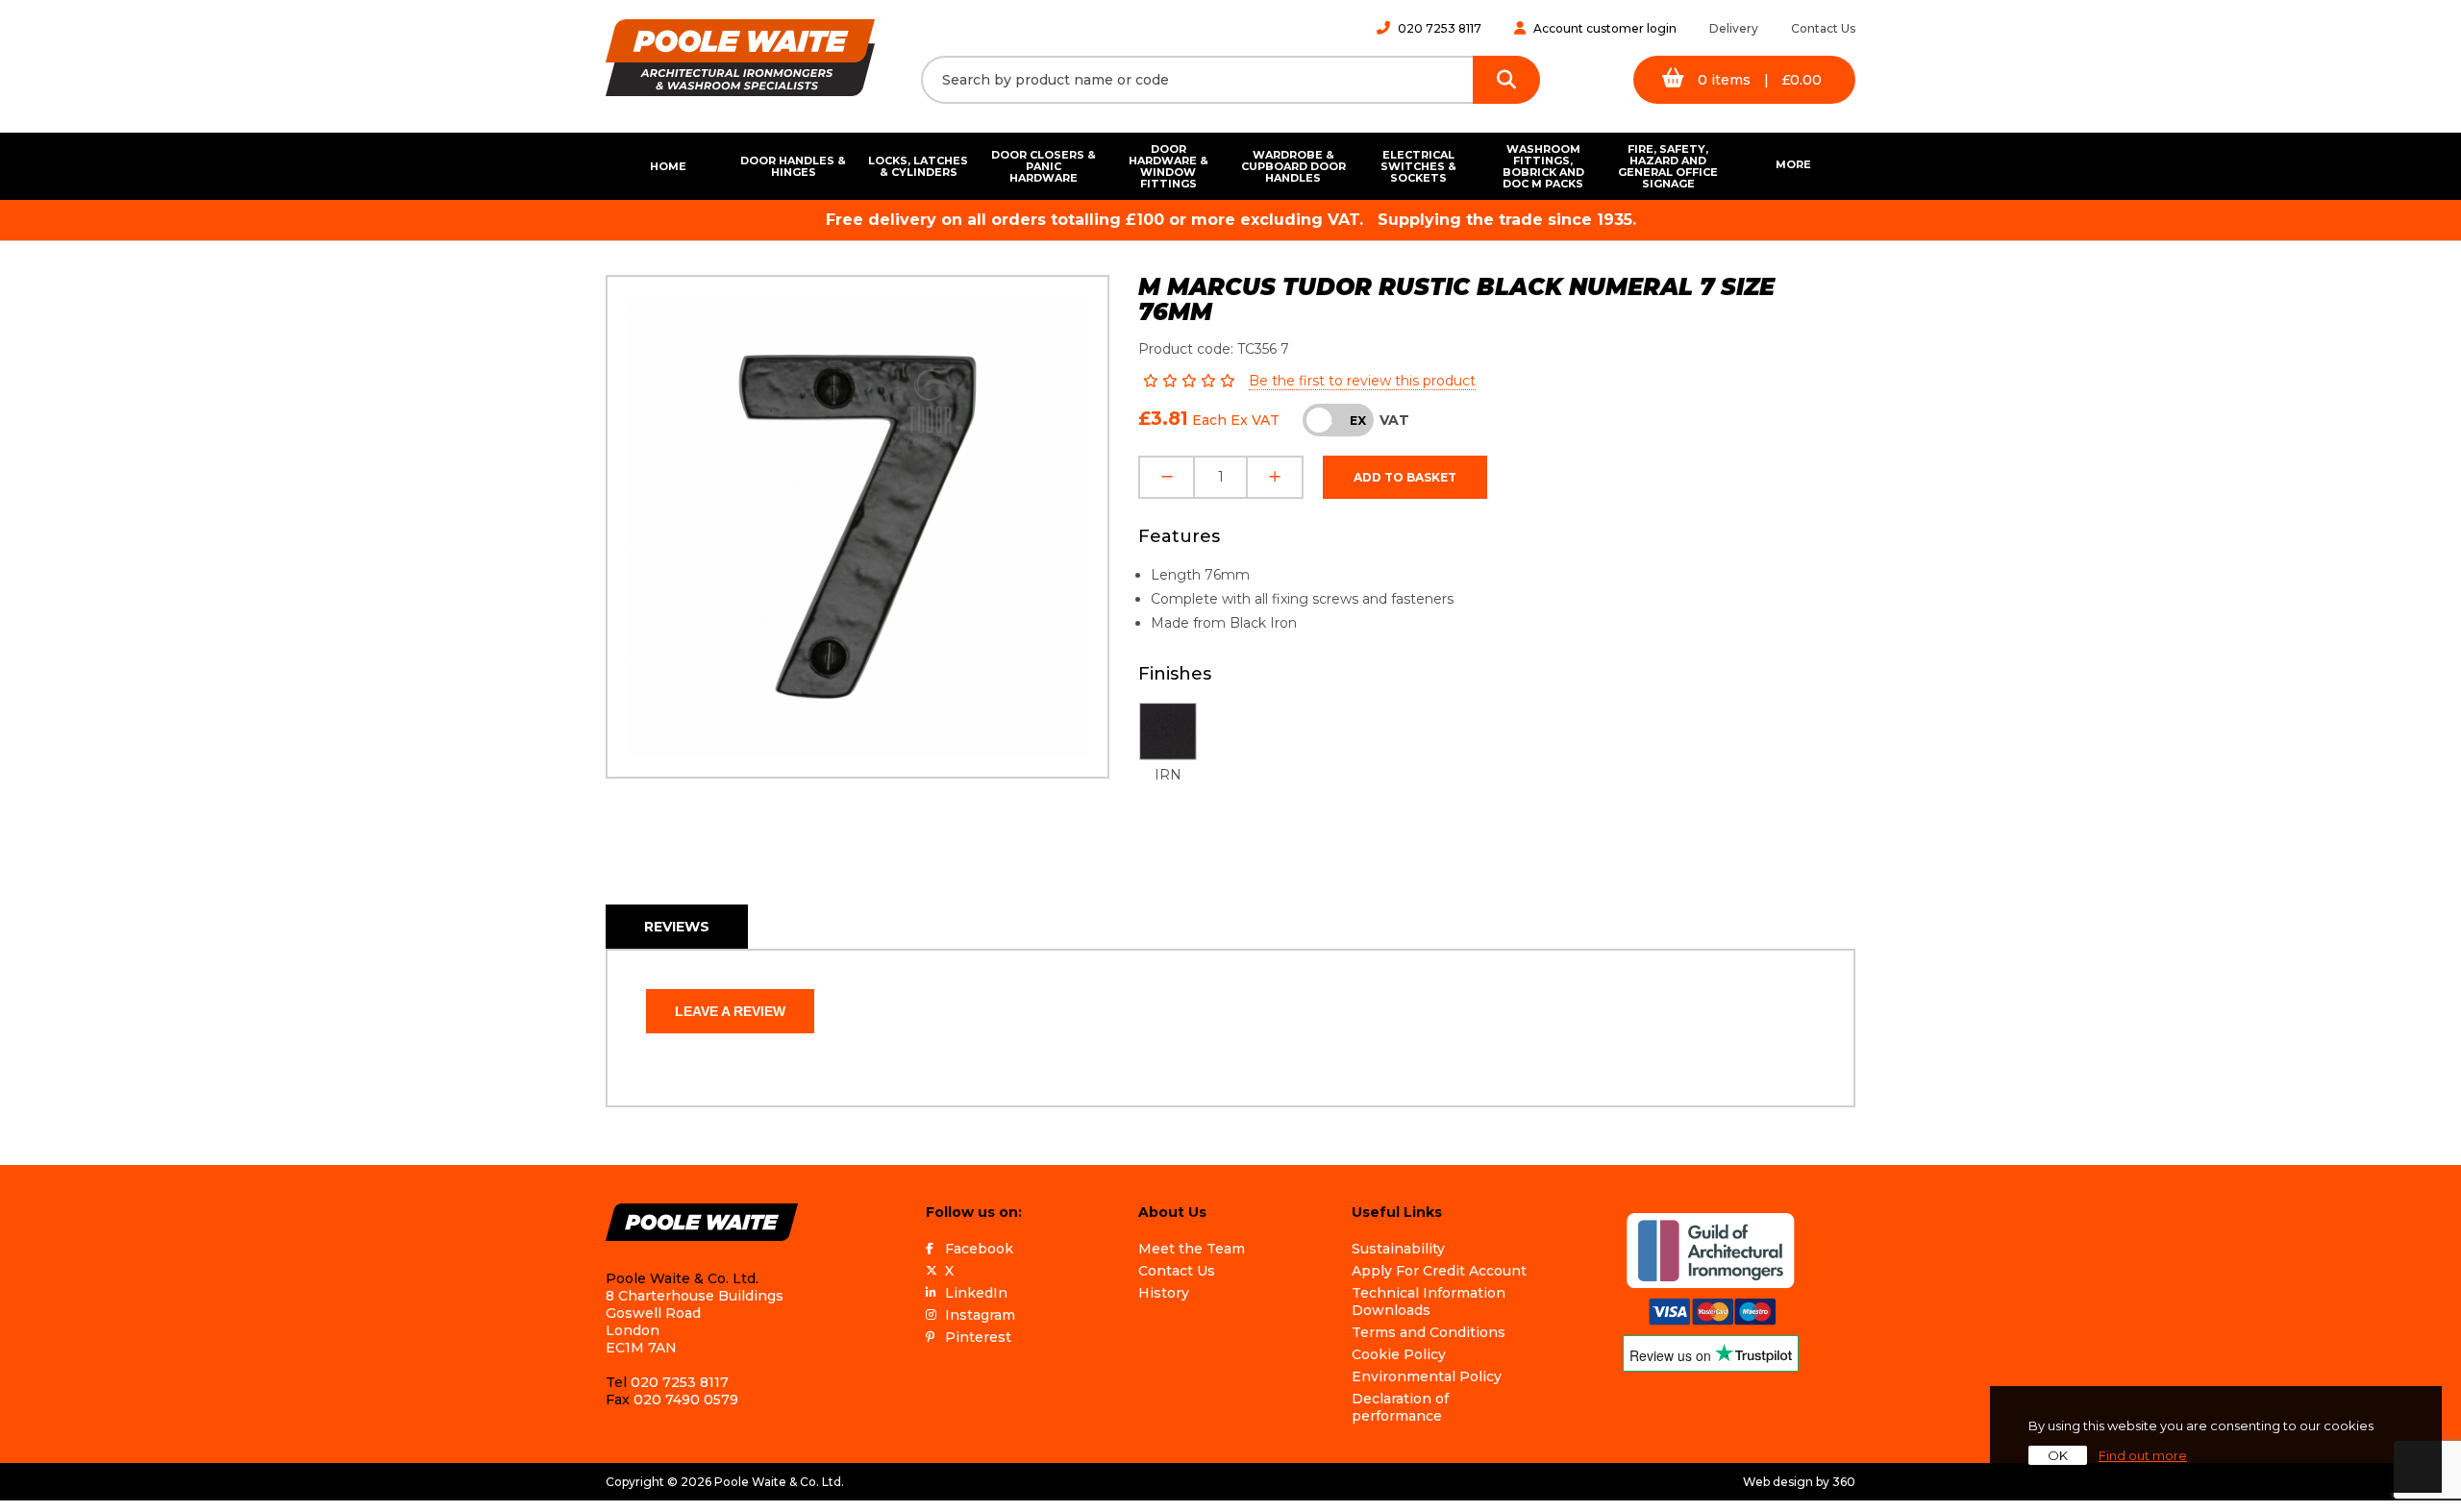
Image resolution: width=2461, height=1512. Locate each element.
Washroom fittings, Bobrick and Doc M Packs (1543, 166)
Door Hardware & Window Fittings (1168, 166)
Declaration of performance (1400, 1407)
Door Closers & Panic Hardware (1044, 166)
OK (2058, 1455)
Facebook (979, 1249)
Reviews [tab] (677, 927)
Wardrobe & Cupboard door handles (1293, 166)
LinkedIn (976, 1293)
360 (1844, 1482)
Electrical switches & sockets (1418, 166)
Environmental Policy (1427, 1376)
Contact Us (1823, 28)
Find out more (2143, 1455)
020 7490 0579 (686, 1400)
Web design (1778, 1482)
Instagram (980, 1315)
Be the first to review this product (1362, 381)
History (1164, 1293)
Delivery (1734, 28)
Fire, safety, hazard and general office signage (1668, 166)
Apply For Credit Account (1439, 1271)
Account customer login (1605, 28)
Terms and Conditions (1429, 1332)
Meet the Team (1192, 1249)
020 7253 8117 (1440, 28)
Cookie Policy (1399, 1354)
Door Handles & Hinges (793, 166)
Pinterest (978, 1337)
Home (668, 166)
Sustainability (1398, 1249)
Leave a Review (730, 1011)
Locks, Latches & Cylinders (918, 166)
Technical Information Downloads (1429, 1301)
